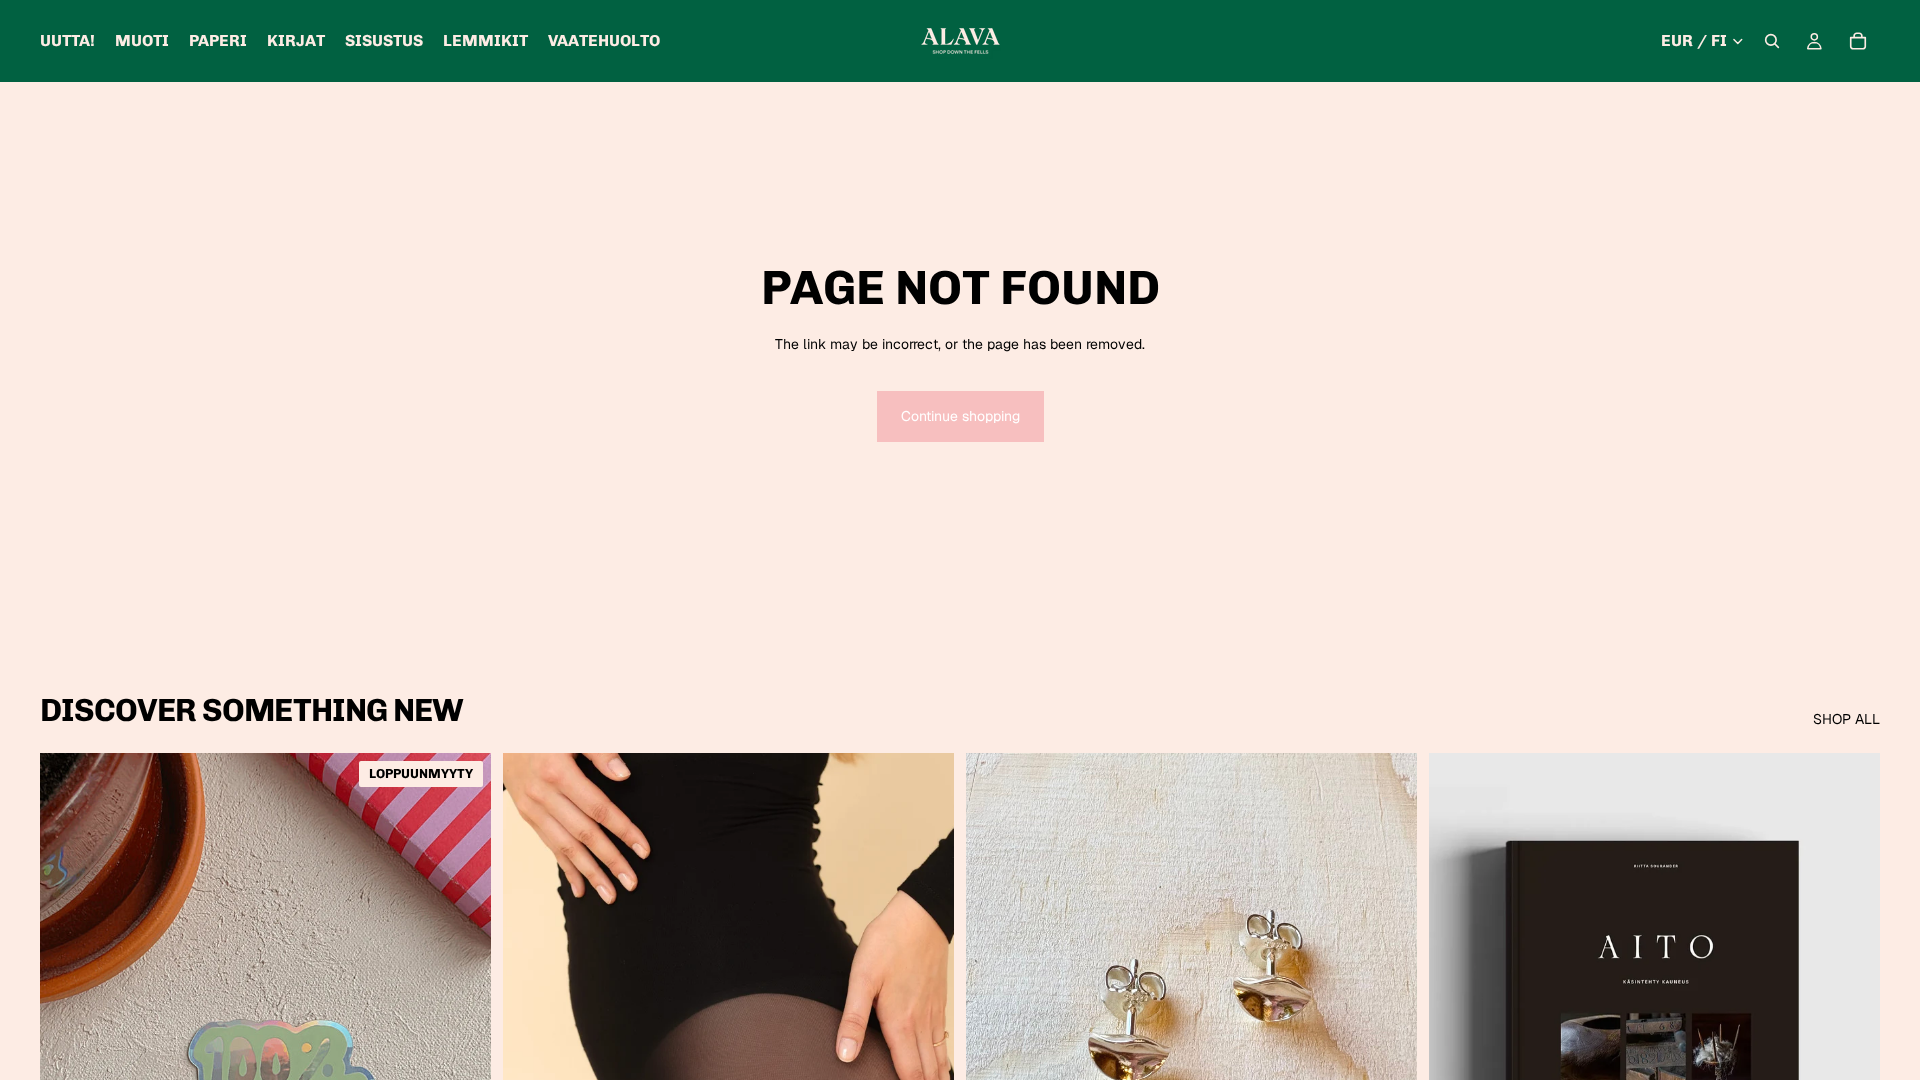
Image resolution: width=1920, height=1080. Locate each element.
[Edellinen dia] (533, 1035)
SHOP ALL (1846, 719)
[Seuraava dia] (924, 1035)
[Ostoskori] (1858, 41)
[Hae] (1772, 41)
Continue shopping (960, 416)
